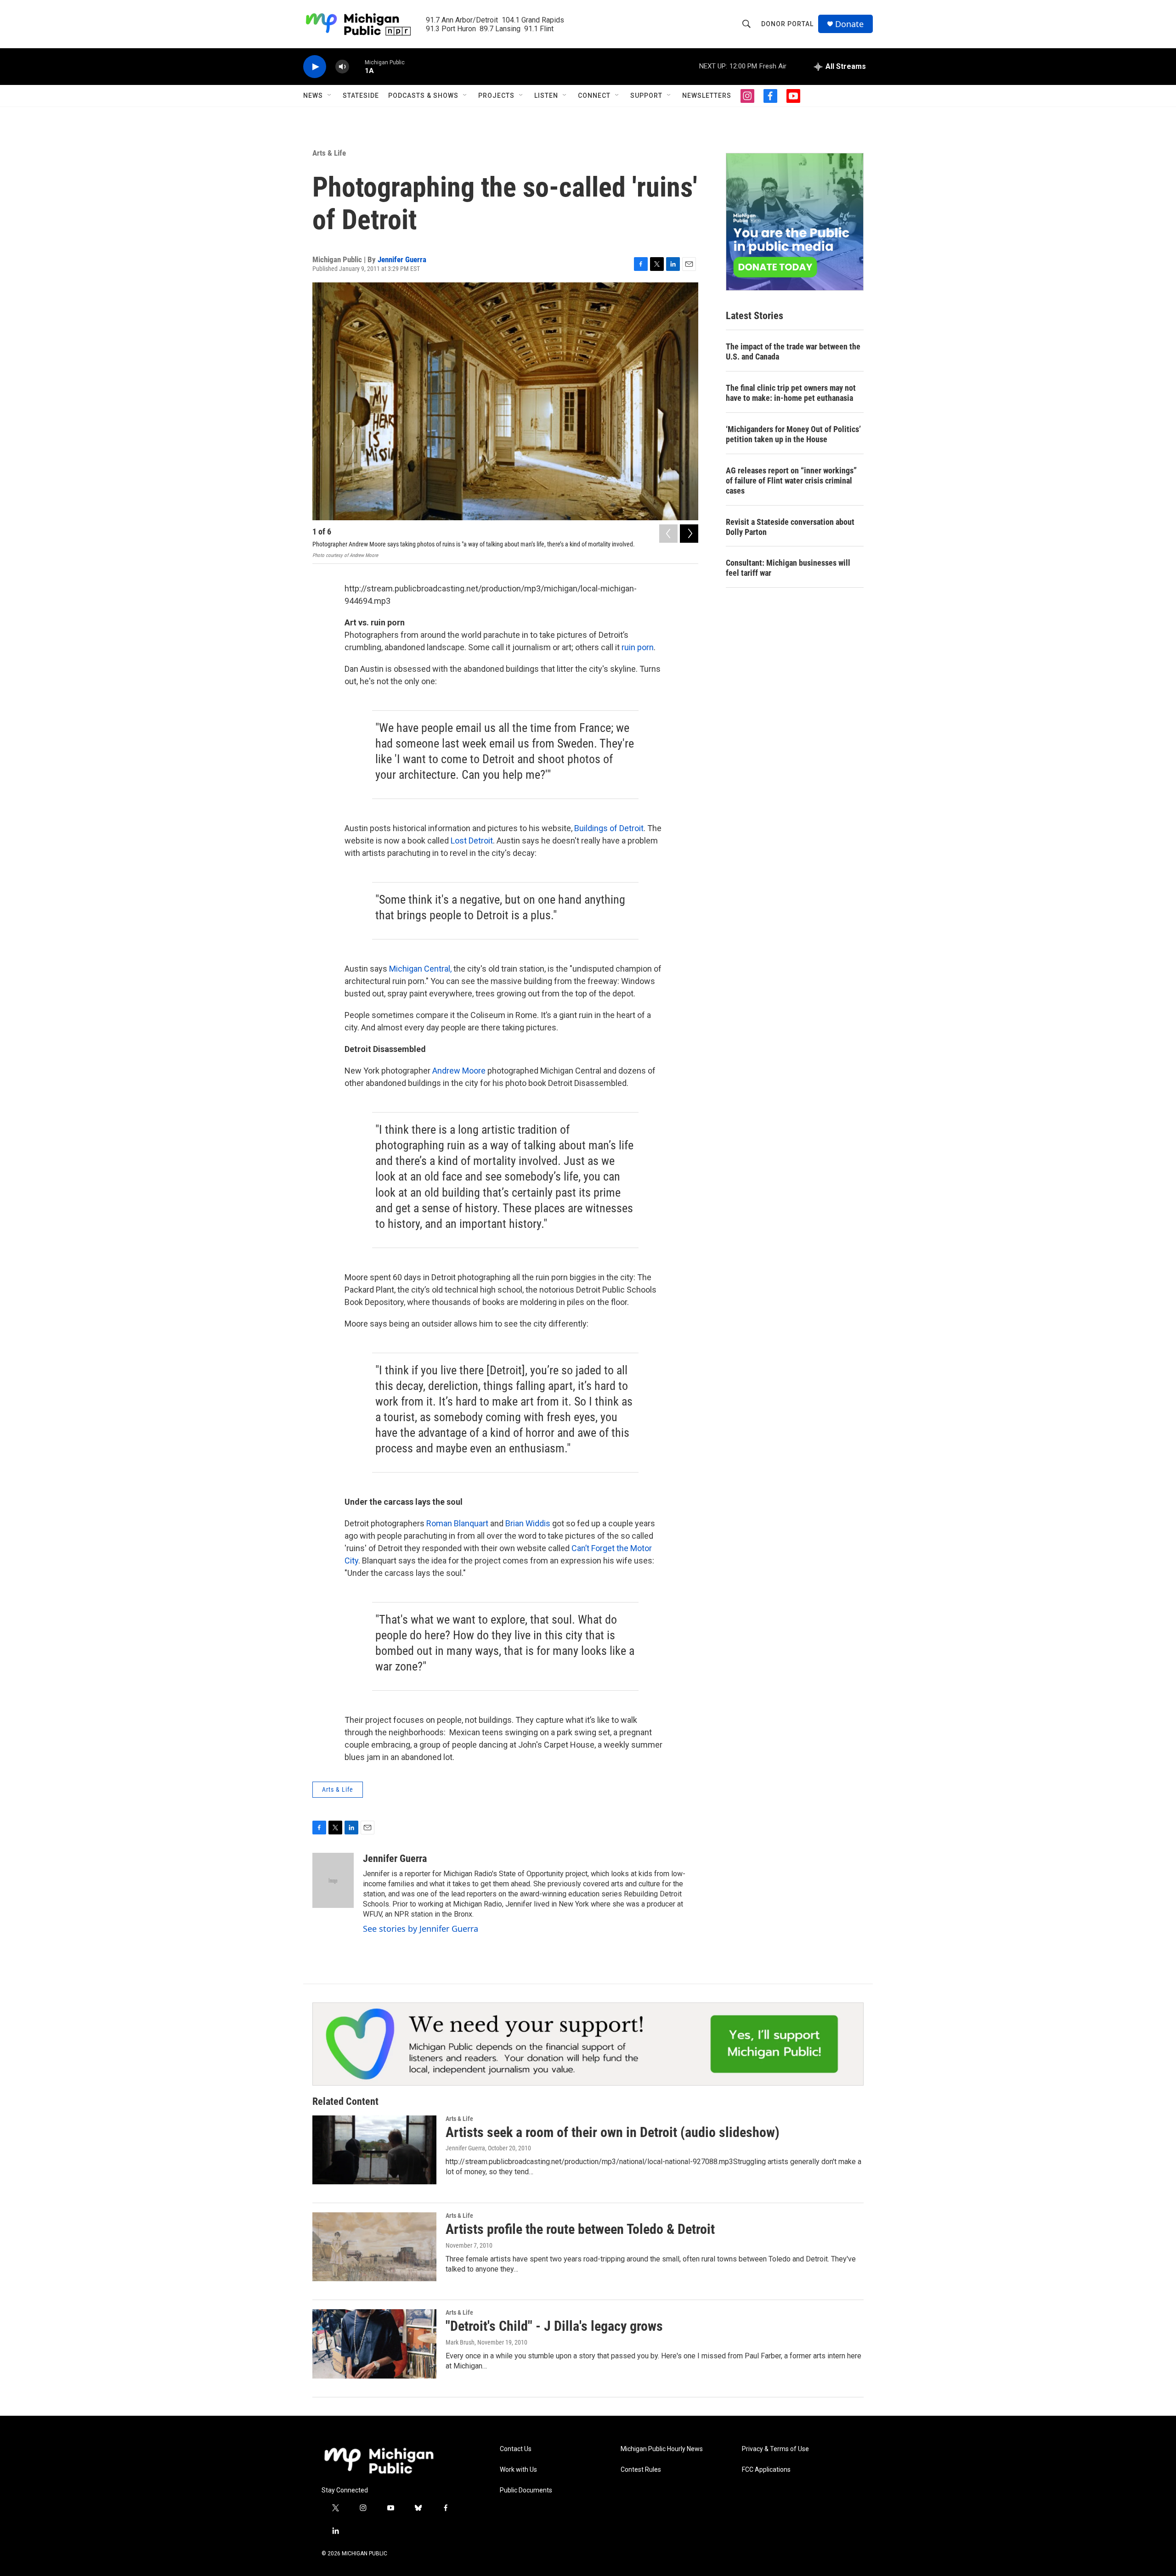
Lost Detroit (472, 841)
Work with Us (518, 2470)
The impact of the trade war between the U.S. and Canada (793, 352)
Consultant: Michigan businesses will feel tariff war (788, 568)
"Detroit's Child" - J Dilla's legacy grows (554, 2326)
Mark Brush (460, 2342)
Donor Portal (787, 24)
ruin (629, 647)
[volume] (342, 67)
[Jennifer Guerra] (333, 1880)
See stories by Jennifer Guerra (421, 1929)
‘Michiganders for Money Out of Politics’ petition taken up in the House (793, 434)
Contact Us (516, 2449)
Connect (594, 96)
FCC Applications (766, 2470)
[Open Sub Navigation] (330, 96)
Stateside (361, 96)
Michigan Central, (420, 969)
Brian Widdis (528, 1523)
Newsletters (707, 96)
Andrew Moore (459, 1071)
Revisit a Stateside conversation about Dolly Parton (790, 527)
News (313, 96)
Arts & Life (329, 153)
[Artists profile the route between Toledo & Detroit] (374, 2247)
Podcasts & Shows (423, 96)
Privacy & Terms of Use (775, 2449)
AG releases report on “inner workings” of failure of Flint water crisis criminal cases (791, 481)
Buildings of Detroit (609, 828)
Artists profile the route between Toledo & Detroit (580, 2229)
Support (646, 96)
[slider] (357, 66)
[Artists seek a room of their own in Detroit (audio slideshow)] (374, 2150)
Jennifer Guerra (402, 259)
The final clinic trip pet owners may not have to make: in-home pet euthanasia (791, 393)
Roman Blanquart (457, 1523)
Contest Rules (641, 2470)
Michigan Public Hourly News (662, 2449)
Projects (496, 96)
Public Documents (526, 2490)
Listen (546, 96)
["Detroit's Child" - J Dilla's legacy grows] (374, 2344)
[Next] (689, 534)
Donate (849, 24)
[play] (315, 67)
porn (645, 647)
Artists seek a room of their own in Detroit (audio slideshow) (613, 2132)
